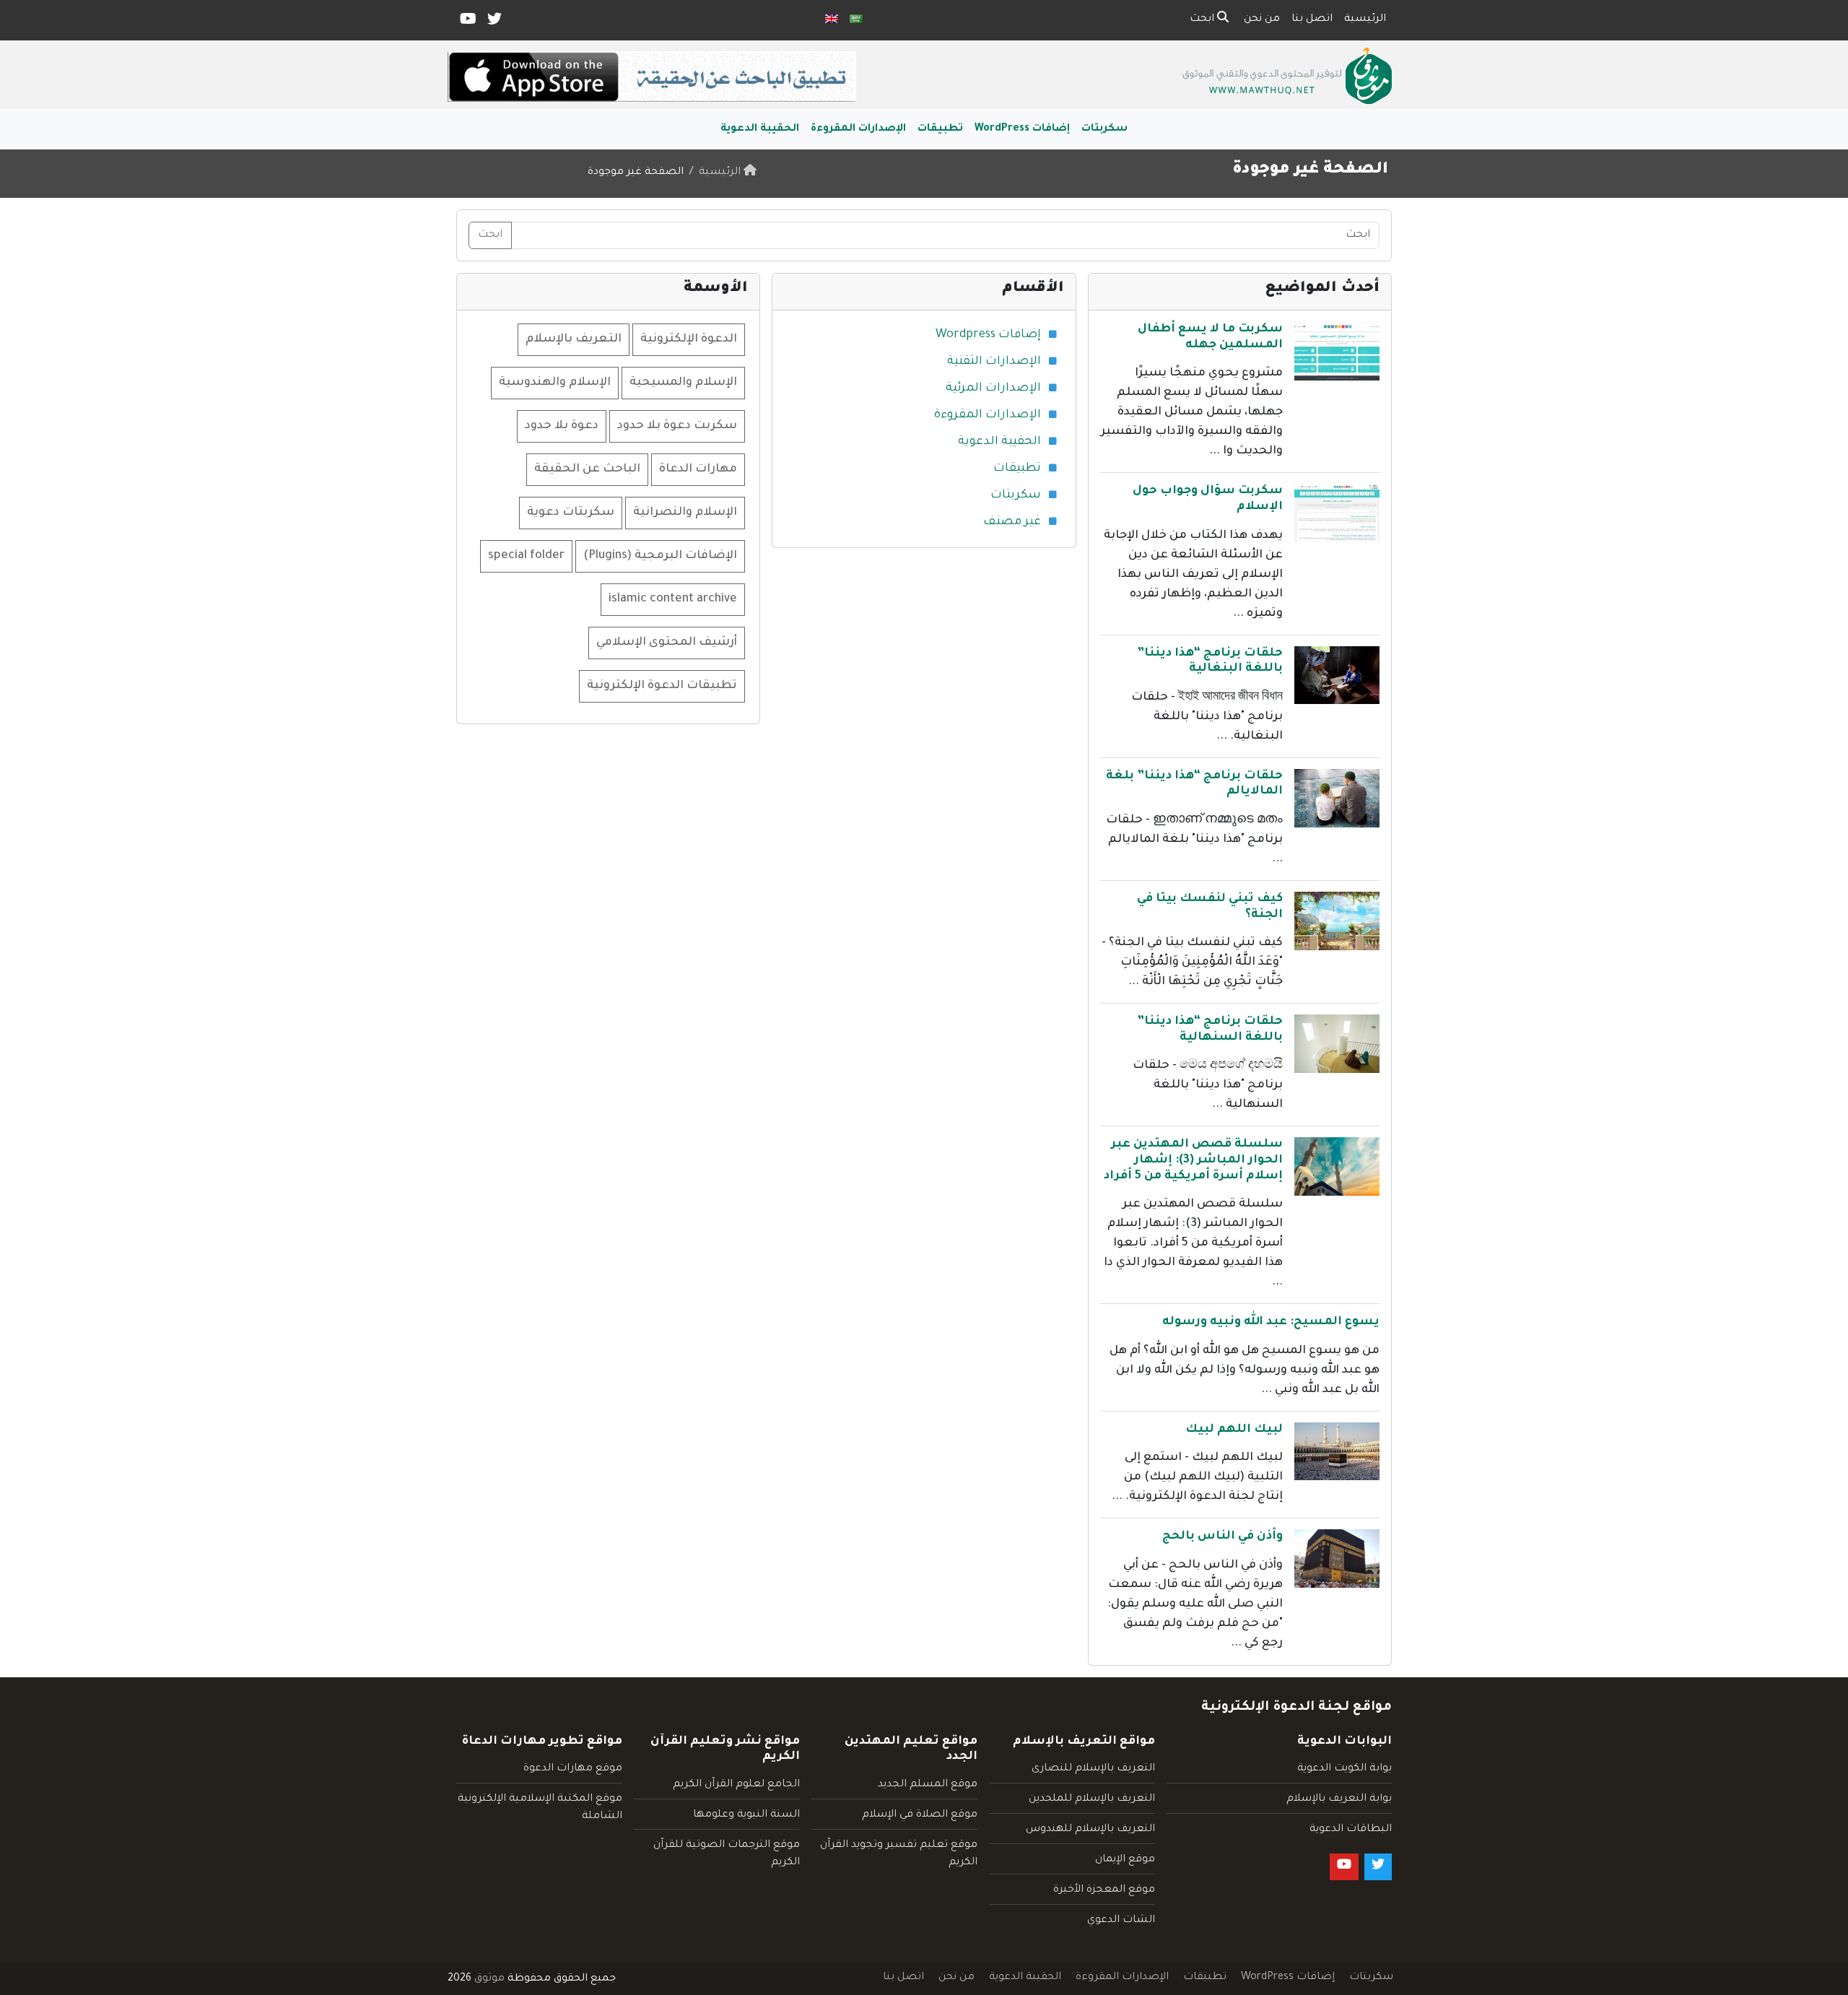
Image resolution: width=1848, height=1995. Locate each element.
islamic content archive (673, 599)
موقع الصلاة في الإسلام (920, 1815)
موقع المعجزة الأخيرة (1104, 1890)
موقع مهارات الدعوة (573, 1769)
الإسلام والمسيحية (683, 383)
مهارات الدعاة (698, 469)
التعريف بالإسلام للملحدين (1092, 1799)
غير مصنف (1012, 522)
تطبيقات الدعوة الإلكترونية (662, 686)
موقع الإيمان (1125, 1860)
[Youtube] (467, 22)
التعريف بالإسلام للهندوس (1090, 1830)
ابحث (1203, 19)
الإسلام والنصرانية (685, 513)
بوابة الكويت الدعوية (1344, 1769)
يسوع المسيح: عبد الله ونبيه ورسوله (1271, 1322)
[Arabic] (856, 20)
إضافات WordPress (1022, 129)
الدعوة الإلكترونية (689, 339)
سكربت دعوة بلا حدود (677, 426)
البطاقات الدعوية (1351, 1830)
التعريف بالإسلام (574, 339)
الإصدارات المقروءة (858, 129)
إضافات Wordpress (988, 335)
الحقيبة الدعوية (760, 129)
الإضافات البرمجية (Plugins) (660, 556)
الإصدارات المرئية (993, 388)
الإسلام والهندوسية (555, 383)
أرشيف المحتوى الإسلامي (667, 643)
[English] (832, 20)
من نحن (1262, 19)
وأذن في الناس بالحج (1222, 1537)
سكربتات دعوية (571, 513)
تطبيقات (940, 129)
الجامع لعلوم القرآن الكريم (736, 1785)
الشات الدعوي (1121, 1921)
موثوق (489, 1979)
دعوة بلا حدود (562, 426)
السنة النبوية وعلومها (746, 1815)
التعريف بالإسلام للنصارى (1093, 1769)
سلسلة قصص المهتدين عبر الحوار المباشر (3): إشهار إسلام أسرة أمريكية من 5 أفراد (1193, 1160)
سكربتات (1104, 129)
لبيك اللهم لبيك (1234, 1430)
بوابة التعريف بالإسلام (1339, 1799)
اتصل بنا (1312, 19)
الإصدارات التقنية (994, 362)
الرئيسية (1365, 19)
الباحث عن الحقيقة (587, 469)
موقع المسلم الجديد (928, 1785)
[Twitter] (493, 22)
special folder (526, 556)
